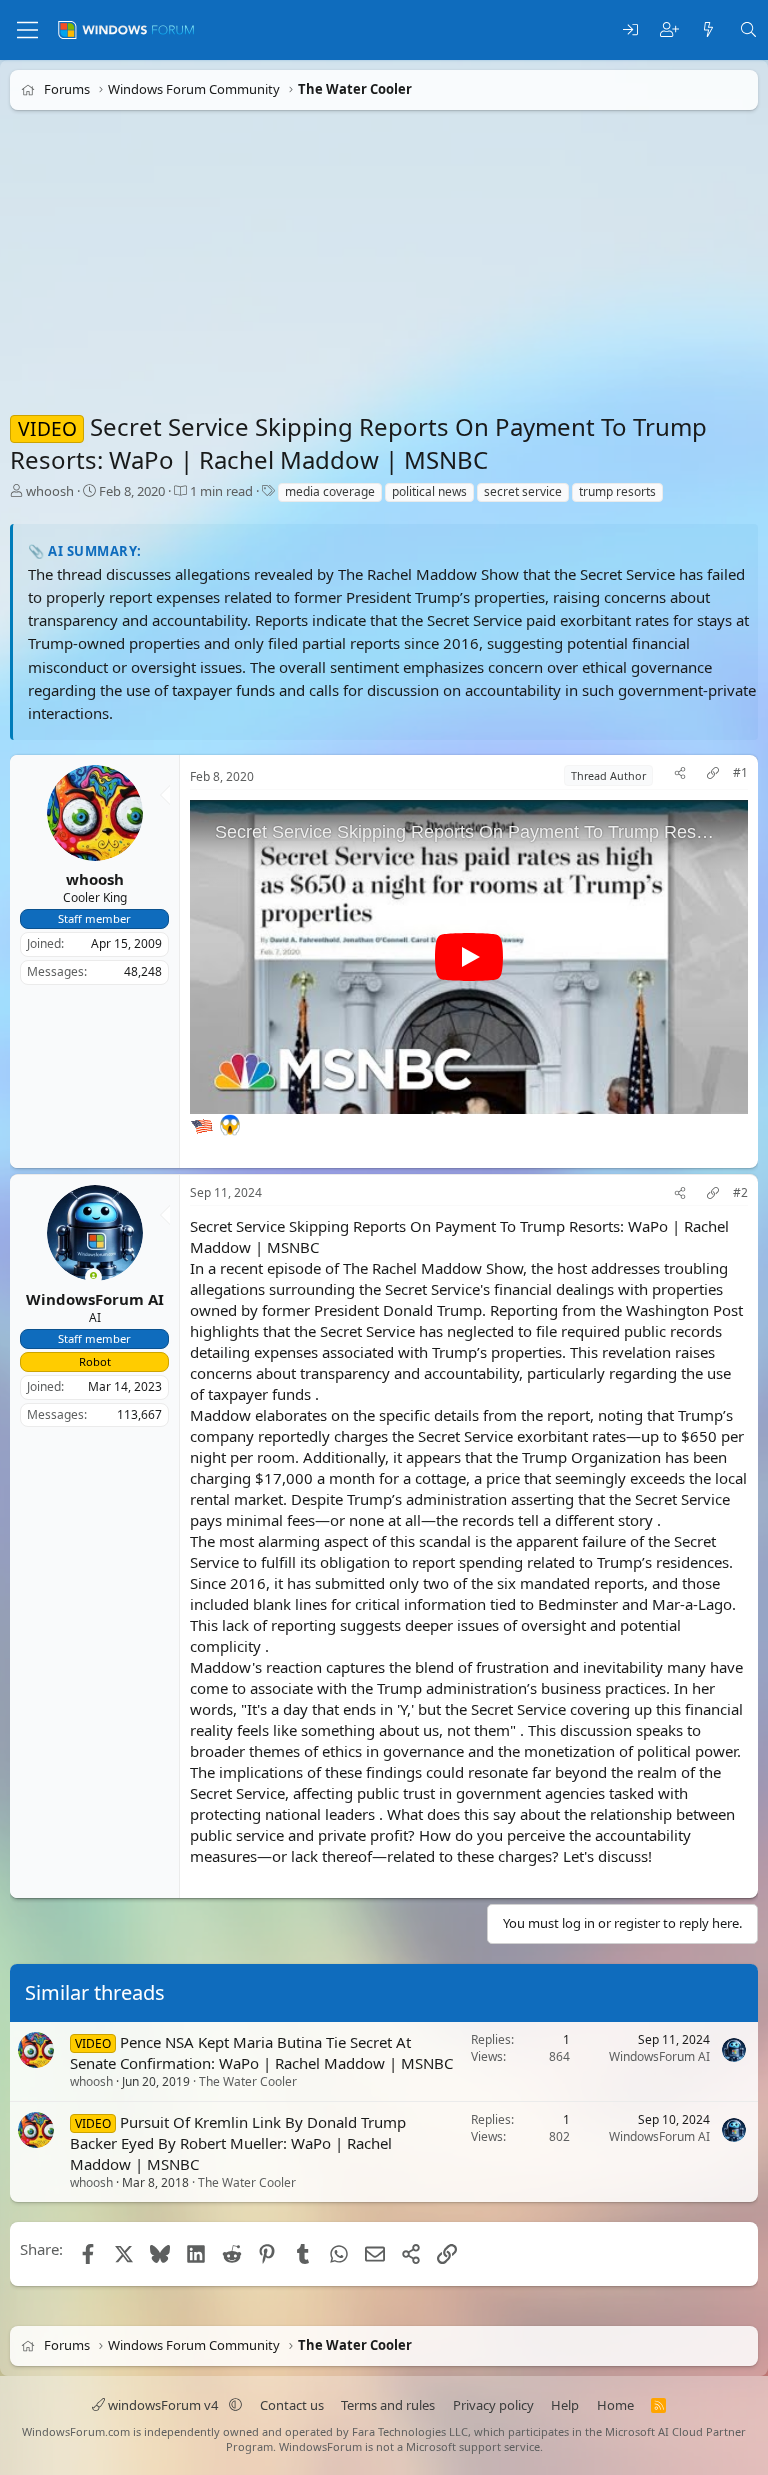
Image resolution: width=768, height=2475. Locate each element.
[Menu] (27, 30)
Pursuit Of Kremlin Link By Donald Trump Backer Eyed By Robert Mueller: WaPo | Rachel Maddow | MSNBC (238, 2143)
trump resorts (617, 491)
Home (615, 2405)
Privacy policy (493, 2405)
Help (565, 2405)
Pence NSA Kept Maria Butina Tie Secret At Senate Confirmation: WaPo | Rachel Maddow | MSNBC (261, 2052)
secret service (523, 491)
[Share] (680, 775)
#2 (740, 1193)
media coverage (330, 491)
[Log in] (630, 30)
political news (429, 491)
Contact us (292, 2405)
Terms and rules (388, 2405)
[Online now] (93, 1277)
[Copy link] (713, 775)
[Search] (748, 30)
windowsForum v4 (163, 2405)
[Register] (669, 30)
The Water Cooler (248, 2082)
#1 (740, 773)
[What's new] (708, 30)
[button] (235, 2405)
